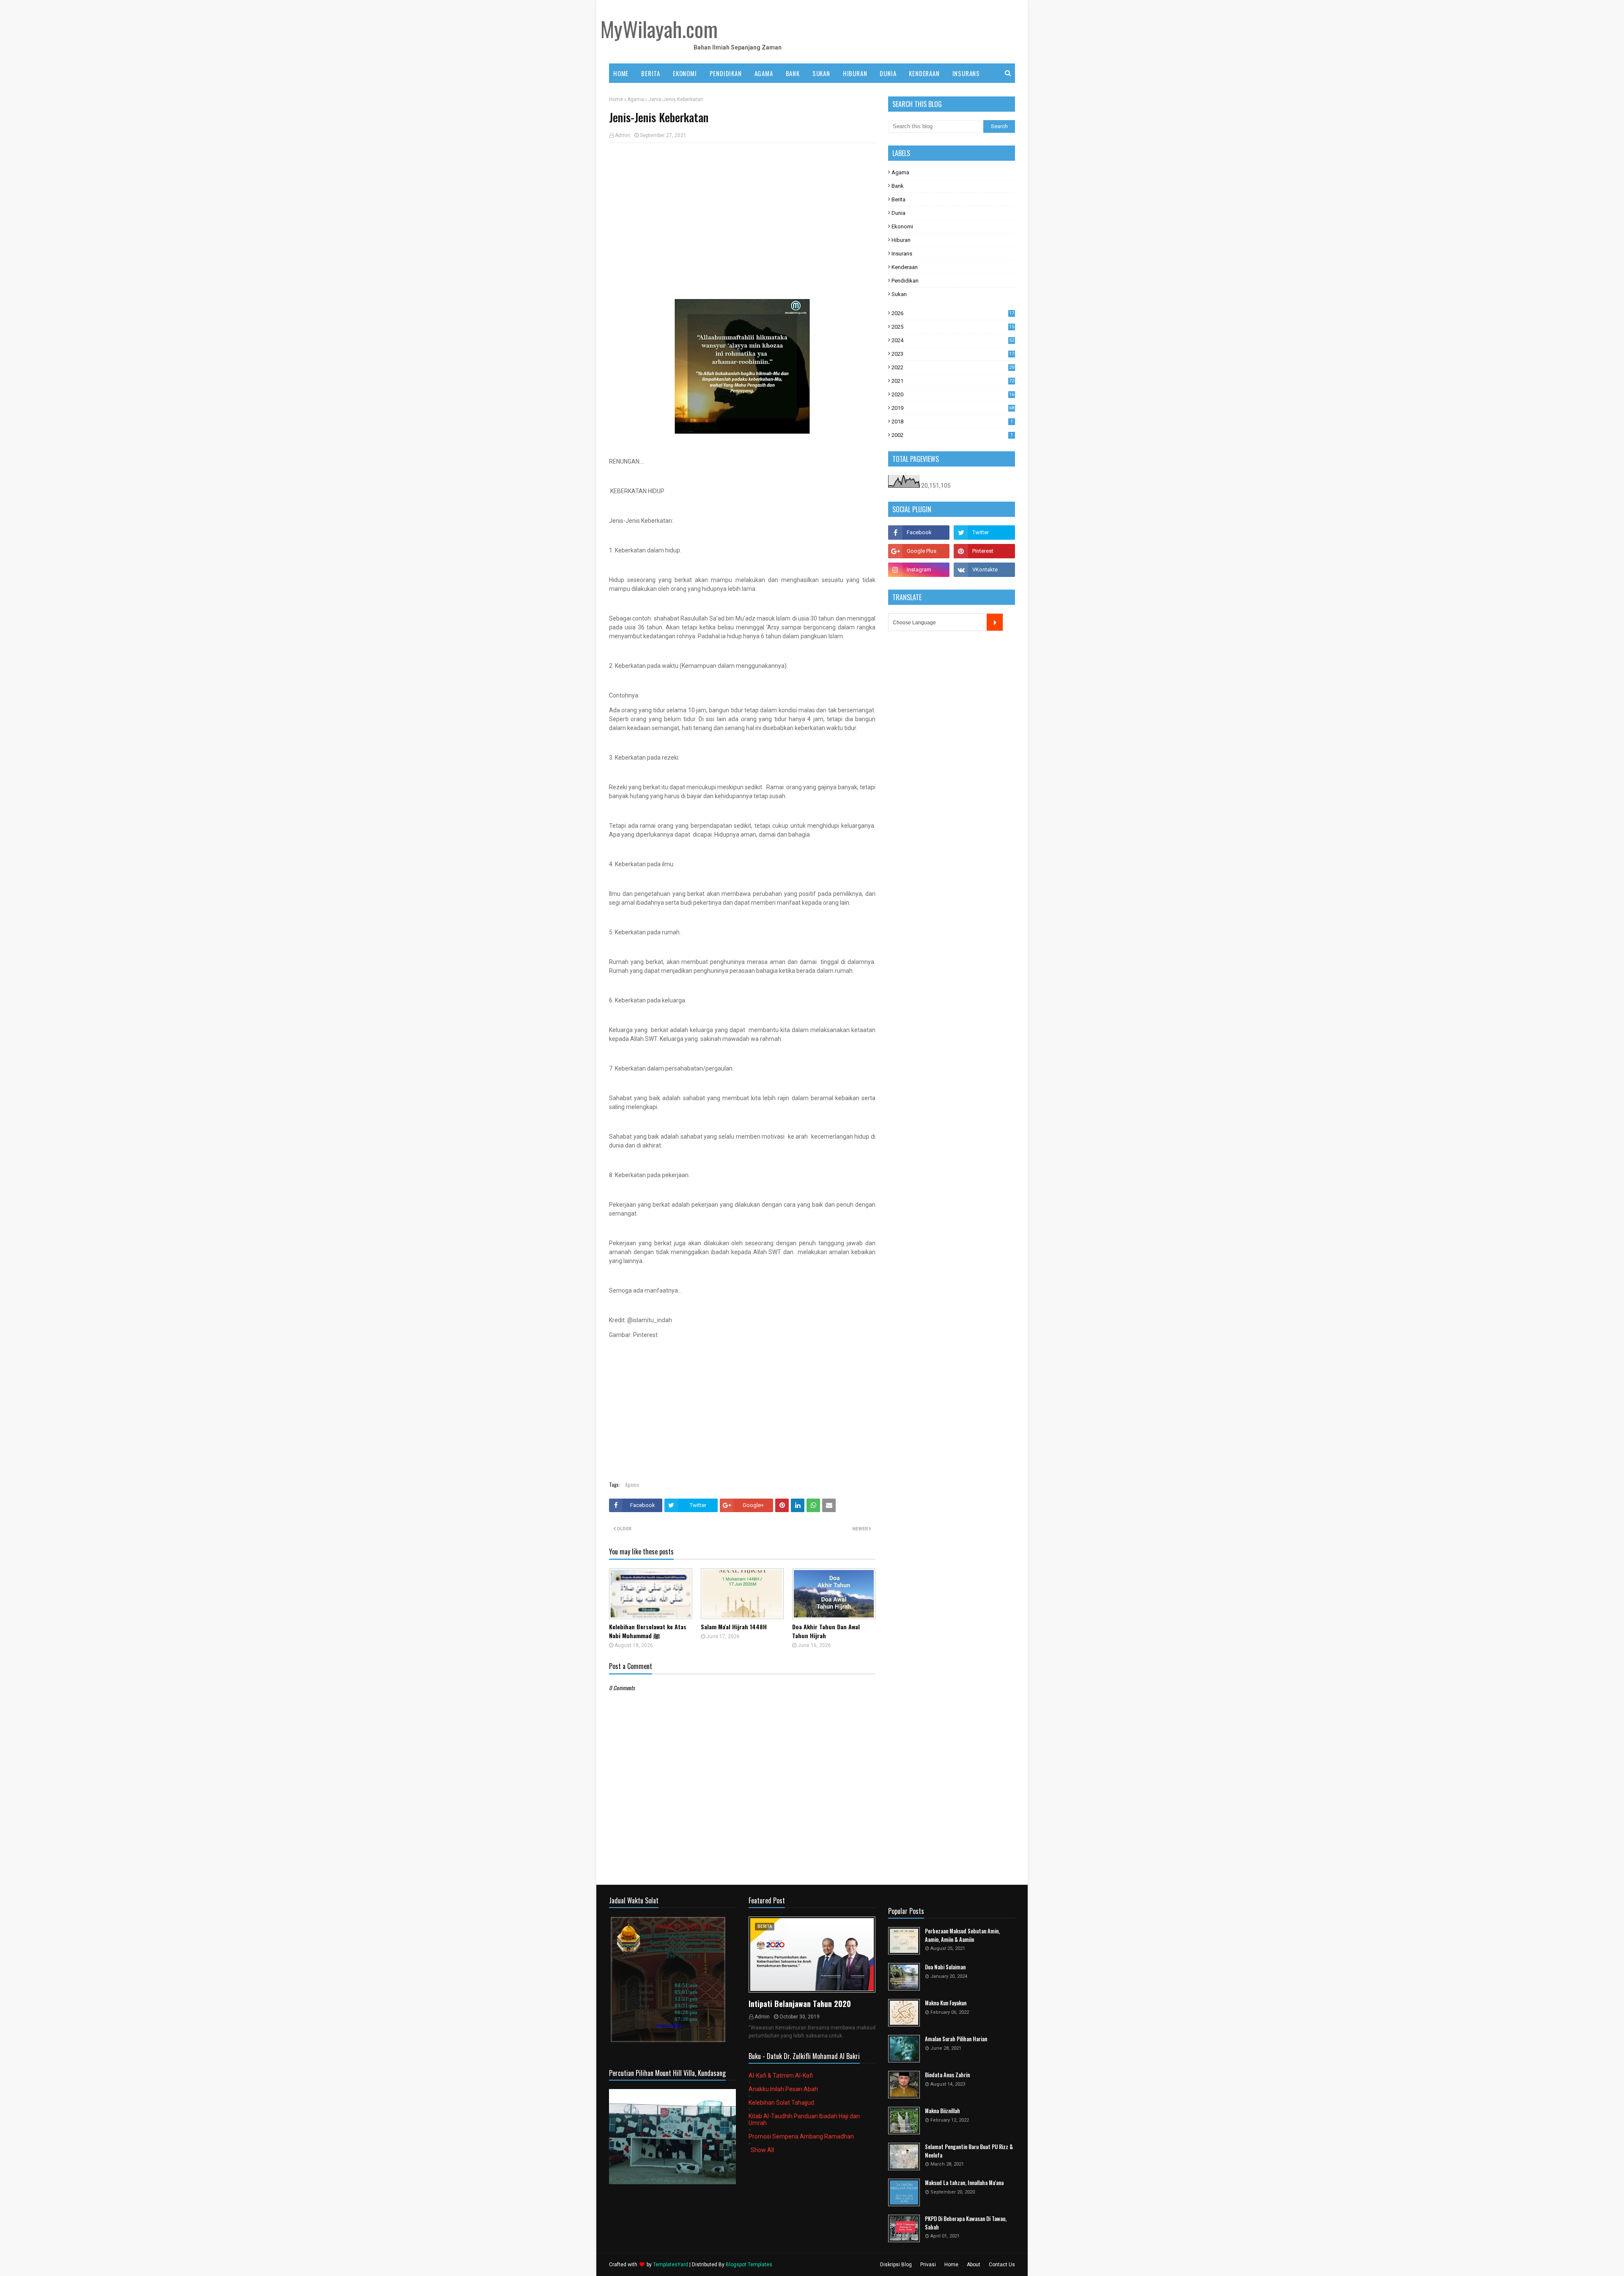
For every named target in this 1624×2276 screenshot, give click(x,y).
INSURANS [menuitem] (966, 73)
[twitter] (984, 533)
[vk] (984, 570)
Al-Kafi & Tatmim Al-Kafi (781, 2076)
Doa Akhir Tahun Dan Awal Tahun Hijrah (826, 1631)
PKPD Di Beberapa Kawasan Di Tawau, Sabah (966, 2223)
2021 (953, 381)
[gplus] (919, 551)
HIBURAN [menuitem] (855, 73)
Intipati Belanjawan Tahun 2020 (800, 2004)
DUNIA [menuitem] (888, 73)
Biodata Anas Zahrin (947, 2075)
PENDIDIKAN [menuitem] (726, 73)
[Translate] (995, 622)
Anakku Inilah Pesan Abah (783, 2089)
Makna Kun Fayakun (946, 2003)
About (974, 2265)
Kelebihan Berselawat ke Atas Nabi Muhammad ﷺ (648, 1631)
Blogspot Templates (749, 2265)
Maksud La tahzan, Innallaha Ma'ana (964, 2183)
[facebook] (919, 533)
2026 (953, 313)
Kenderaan (905, 267)
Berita (898, 199)
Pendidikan (905, 281)
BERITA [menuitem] (651, 73)
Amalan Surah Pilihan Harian (956, 2039)
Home (616, 99)
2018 (952, 421)
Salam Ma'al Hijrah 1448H (734, 1627)
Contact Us (1002, 2265)
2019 (953, 408)
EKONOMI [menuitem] (685, 73)
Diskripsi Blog (896, 2265)
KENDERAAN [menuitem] (924, 73)
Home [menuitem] (621, 73)
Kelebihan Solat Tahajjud (781, 2103)
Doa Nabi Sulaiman (945, 1967)
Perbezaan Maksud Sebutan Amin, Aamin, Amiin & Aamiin (962, 1935)
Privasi (928, 2265)
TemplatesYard (671, 2265)
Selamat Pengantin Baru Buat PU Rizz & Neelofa (969, 2151)
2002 (952, 435)
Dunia (898, 213)
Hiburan (901, 240)
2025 (953, 327)
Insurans (902, 254)
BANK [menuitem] (793, 73)
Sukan (899, 294)
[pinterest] (984, 551)
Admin (623, 135)
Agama (636, 99)
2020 (953, 394)
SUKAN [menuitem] (821, 73)
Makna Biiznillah (942, 2111)
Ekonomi (902, 227)
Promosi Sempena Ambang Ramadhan (801, 2136)
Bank (898, 186)
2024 (953, 340)
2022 (953, 367)
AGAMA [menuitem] (764, 73)
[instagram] (919, 570)
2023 (953, 354)
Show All (762, 2150)
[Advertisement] (742, 211)
